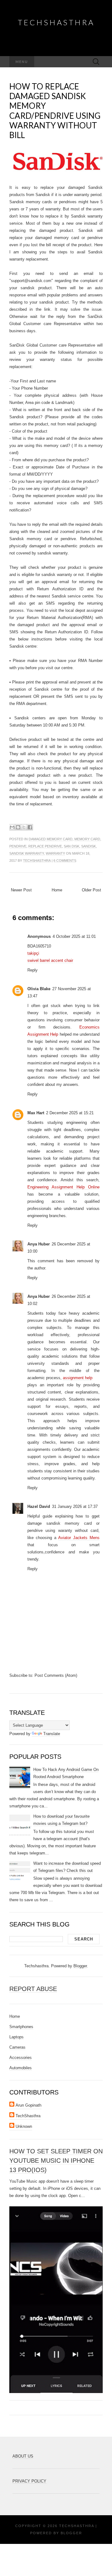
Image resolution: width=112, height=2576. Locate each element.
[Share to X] (24, 827)
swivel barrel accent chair (50, 960)
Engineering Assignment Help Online (63, 1187)
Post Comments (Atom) (56, 1675)
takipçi (33, 953)
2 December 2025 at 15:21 (70, 1113)
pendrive (18, 846)
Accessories (21, 2058)
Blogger (80, 1966)
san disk (72, 846)
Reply (33, 970)
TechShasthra (56, 22)
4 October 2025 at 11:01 (74, 936)
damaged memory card (51, 839)
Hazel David (39, 1506)
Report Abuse (33, 1989)
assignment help (78, 1378)
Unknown (24, 2126)
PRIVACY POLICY (29, 2481)
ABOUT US (23, 2456)
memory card (87, 839)
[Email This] (12, 827)
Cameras (17, 2047)
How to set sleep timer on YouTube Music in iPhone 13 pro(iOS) (56, 2161)
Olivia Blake (39, 989)
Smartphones (21, 2027)
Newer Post (21, 890)
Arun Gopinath (28, 2105)
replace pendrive (45, 846)
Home (57, 890)
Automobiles (21, 2068)
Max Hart (36, 1113)
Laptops (16, 2037)
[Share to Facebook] (30, 827)
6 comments (65, 861)
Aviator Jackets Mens (79, 1538)
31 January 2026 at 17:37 (75, 1506)
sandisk (89, 846)
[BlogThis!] (18, 827)
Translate (52, 1734)
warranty (55, 853)
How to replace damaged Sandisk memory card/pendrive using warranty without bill (55, 111)
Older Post (91, 890)
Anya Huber (39, 1244)
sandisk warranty (27, 853)
